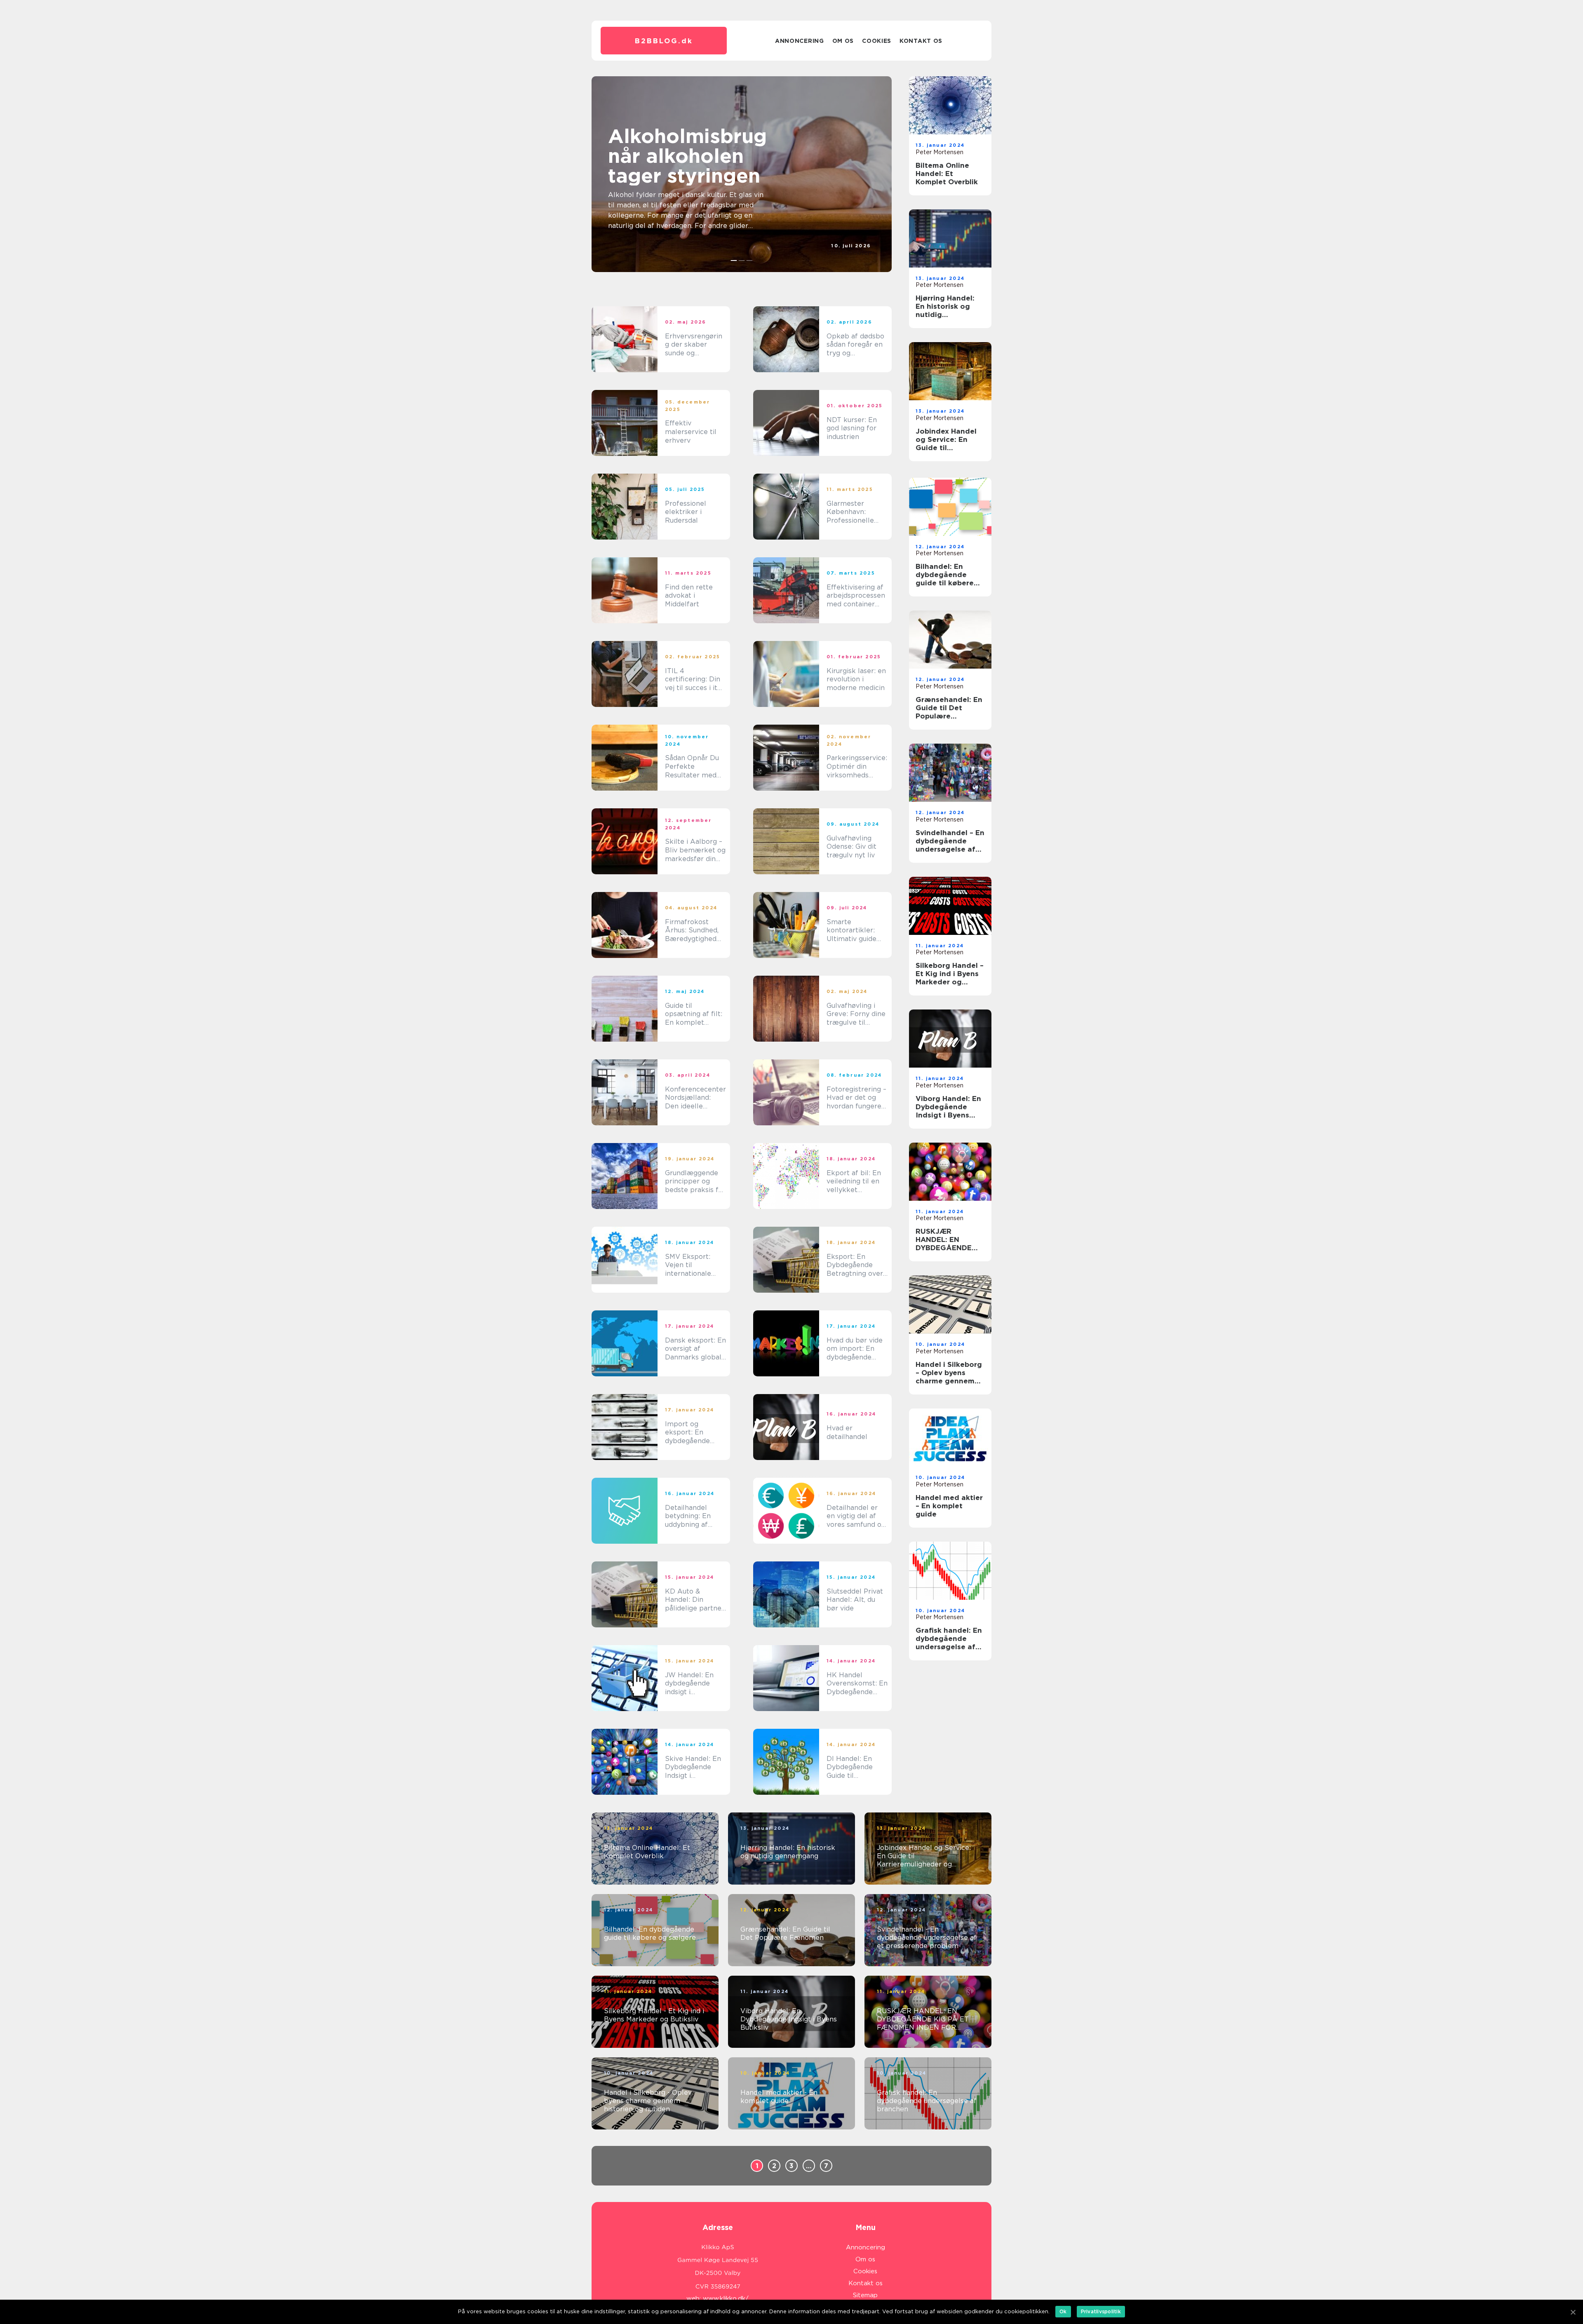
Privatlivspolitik (1101, 2311)
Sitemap (865, 2295)
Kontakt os (921, 41)
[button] (734, 261)
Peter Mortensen (939, 152)
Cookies (877, 41)
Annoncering (800, 41)
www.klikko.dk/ (726, 2298)
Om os (843, 41)
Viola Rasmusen (849, 253)
